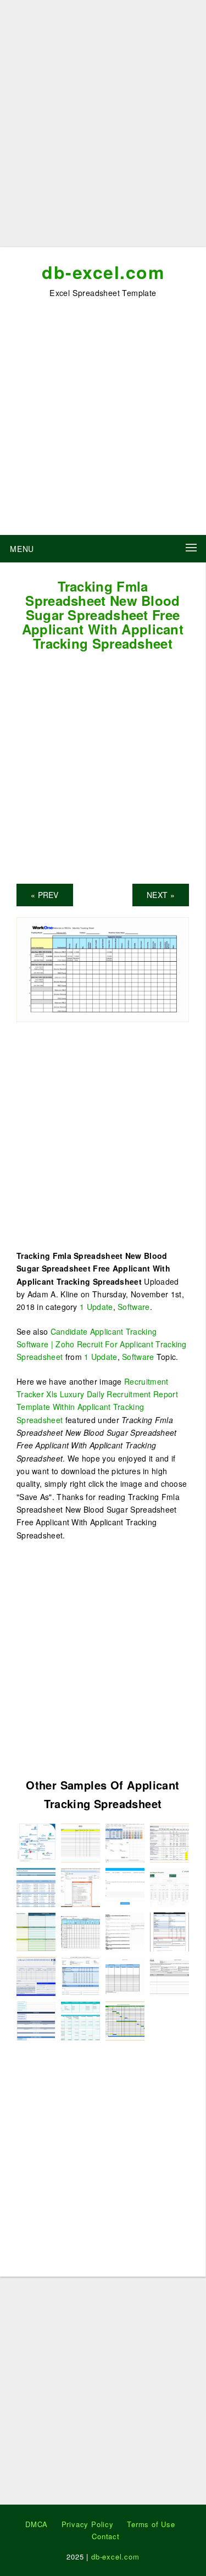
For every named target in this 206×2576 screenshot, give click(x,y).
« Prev (45, 895)
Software (133, 1307)
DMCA (37, 2524)
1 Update (96, 1307)
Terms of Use (151, 2524)
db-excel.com (103, 272)
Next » (161, 895)
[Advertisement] (103, 128)
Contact (106, 2536)
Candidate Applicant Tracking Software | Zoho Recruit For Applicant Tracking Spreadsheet (102, 1344)
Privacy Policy (88, 2524)
